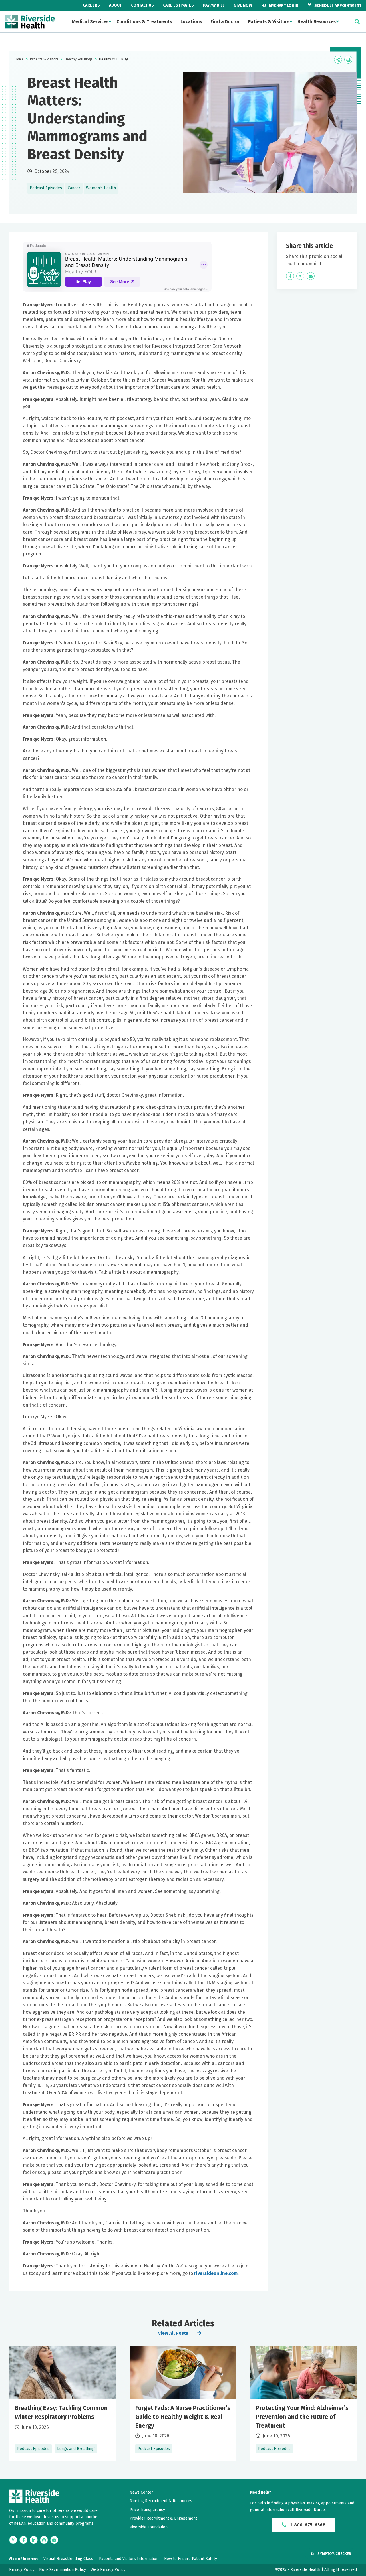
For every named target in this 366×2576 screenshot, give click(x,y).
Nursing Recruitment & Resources (161, 2501)
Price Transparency (147, 2510)
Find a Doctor (225, 22)
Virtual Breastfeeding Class (68, 2559)
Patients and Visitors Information (129, 2559)
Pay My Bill (214, 5)
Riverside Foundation (149, 2527)
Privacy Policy (22, 2570)
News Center (141, 2492)
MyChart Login (283, 6)
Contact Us (142, 5)
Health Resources (317, 22)
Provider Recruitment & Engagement (163, 2518)
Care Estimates (178, 5)
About (115, 5)
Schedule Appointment (337, 6)
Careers (91, 5)
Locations (191, 22)
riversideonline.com (216, 2273)
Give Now (243, 5)
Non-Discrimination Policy (63, 2570)
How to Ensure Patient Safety (191, 2559)
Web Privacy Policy (108, 2570)
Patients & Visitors (269, 22)
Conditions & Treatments (144, 22)
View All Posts (173, 2333)
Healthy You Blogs (79, 59)
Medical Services (90, 22)
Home (19, 59)
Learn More (62, 2404)
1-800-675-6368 (307, 2525)
